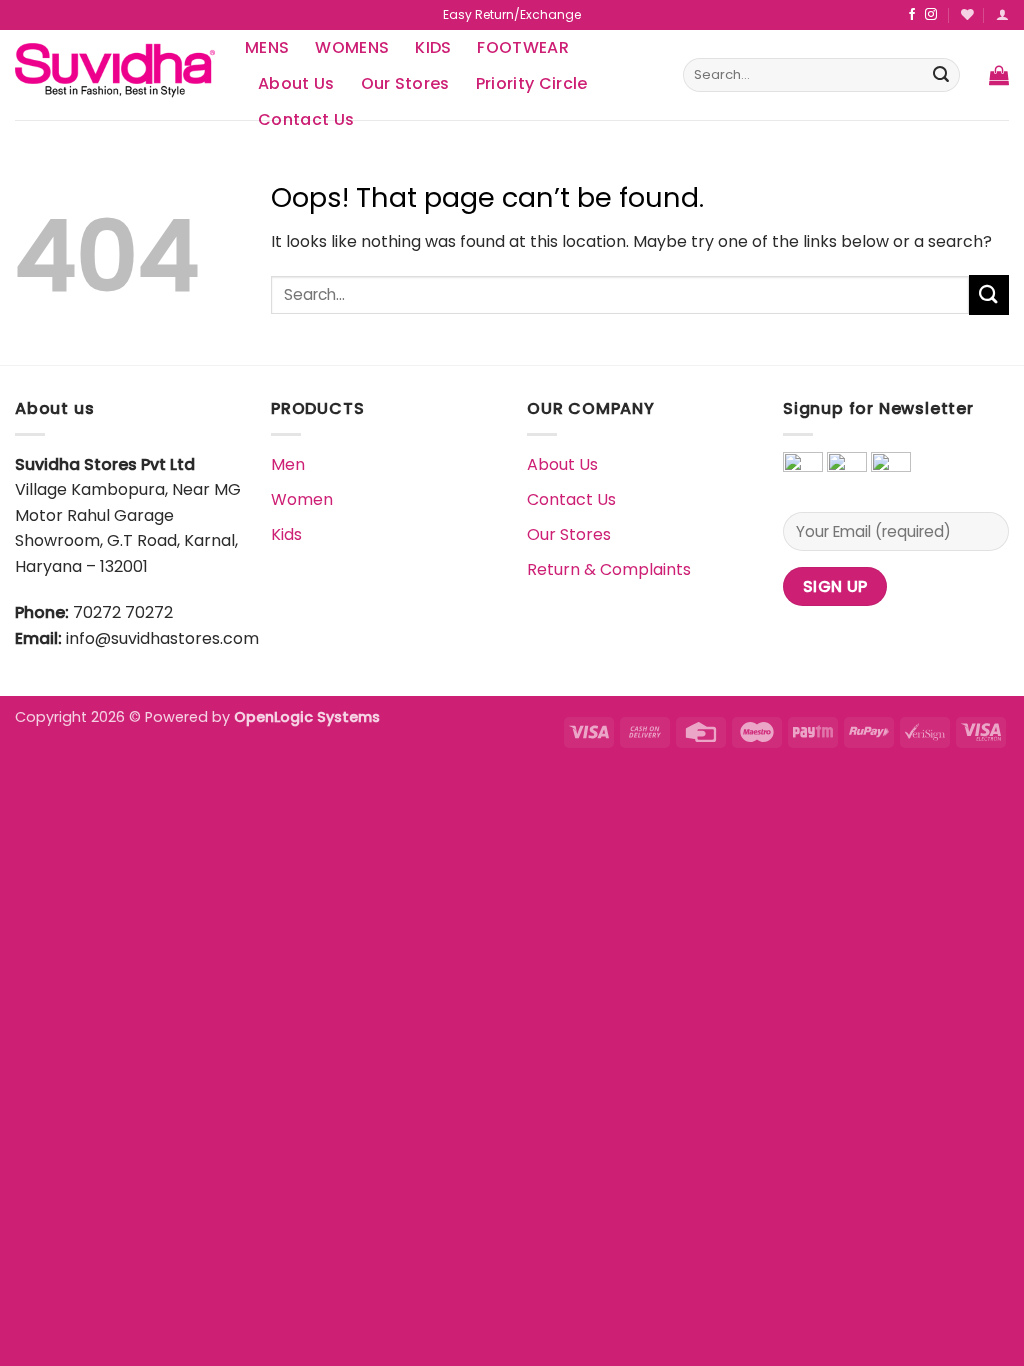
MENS (267, 47)
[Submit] (941, 75)
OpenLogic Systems (307, 717)
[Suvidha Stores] (115, 74)
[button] (999, 75)
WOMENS (352, 47)
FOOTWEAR (523, 47)
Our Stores (405, 83)
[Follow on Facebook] (912, 15)
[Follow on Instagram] (931, 15)
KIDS (433, 47)
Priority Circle (532, 83)
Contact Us (571, 499)
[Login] (1002, 14)
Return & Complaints (609, 569)
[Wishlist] (967, 14)
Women (302, 499)
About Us (296, 83)
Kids (286, 534)
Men (288, 464)
